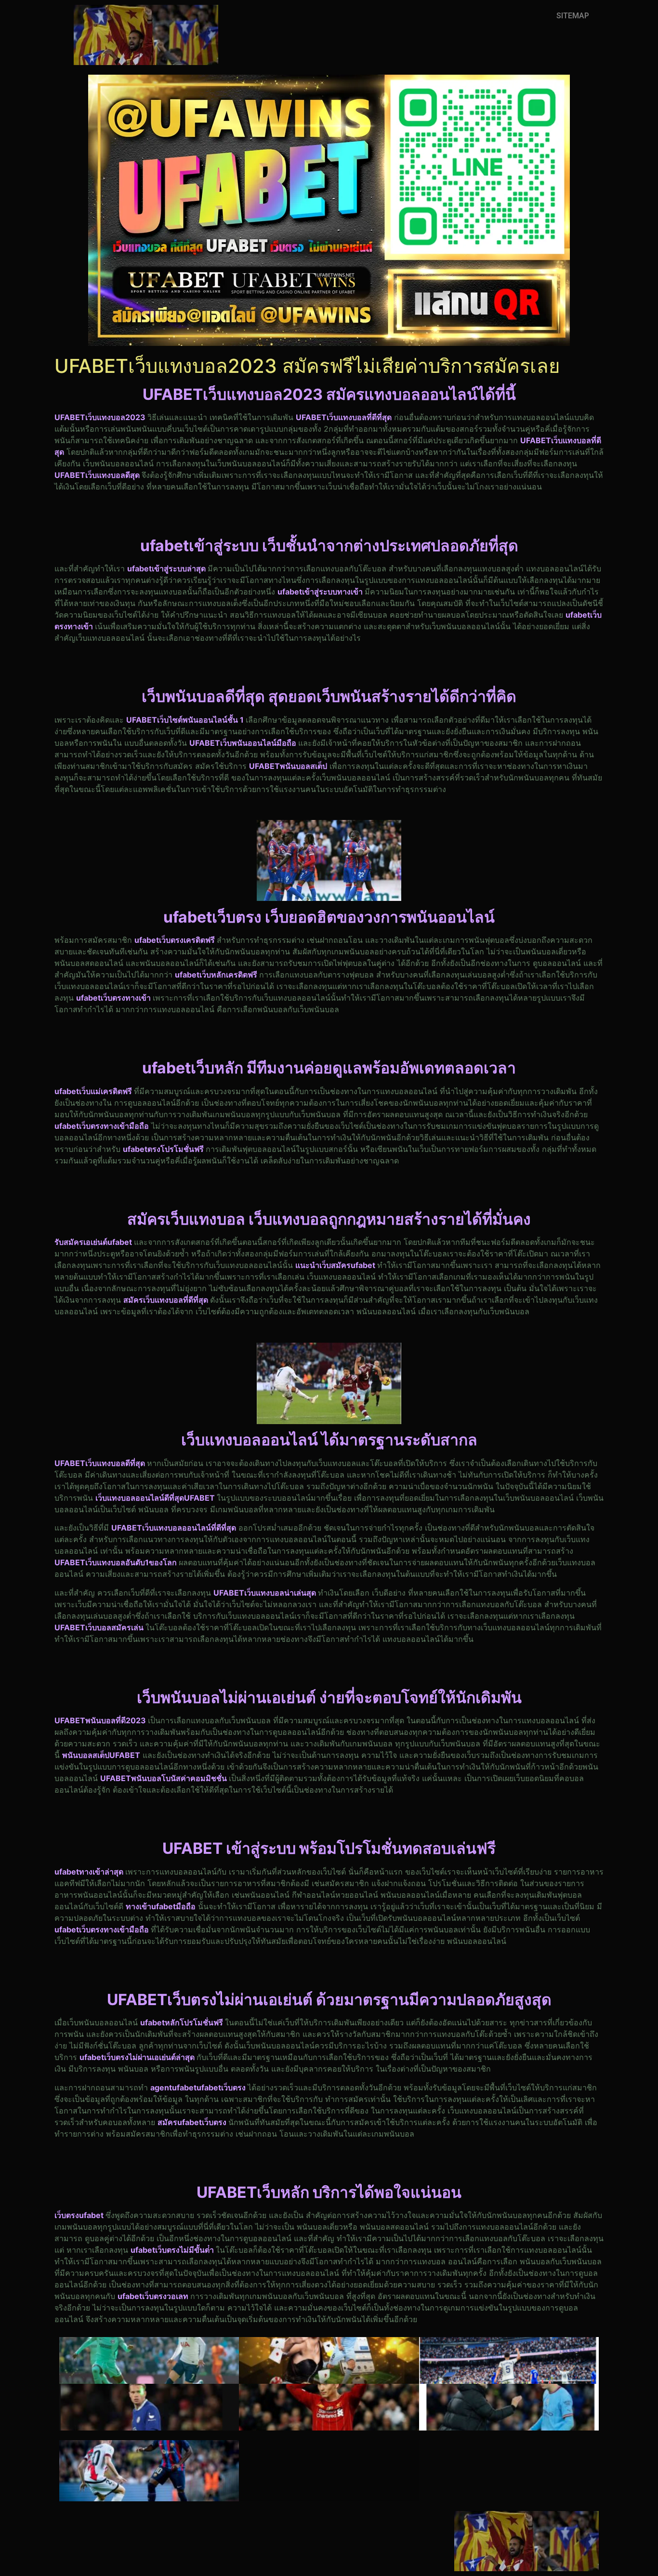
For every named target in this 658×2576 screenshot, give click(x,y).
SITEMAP (573, 16)
